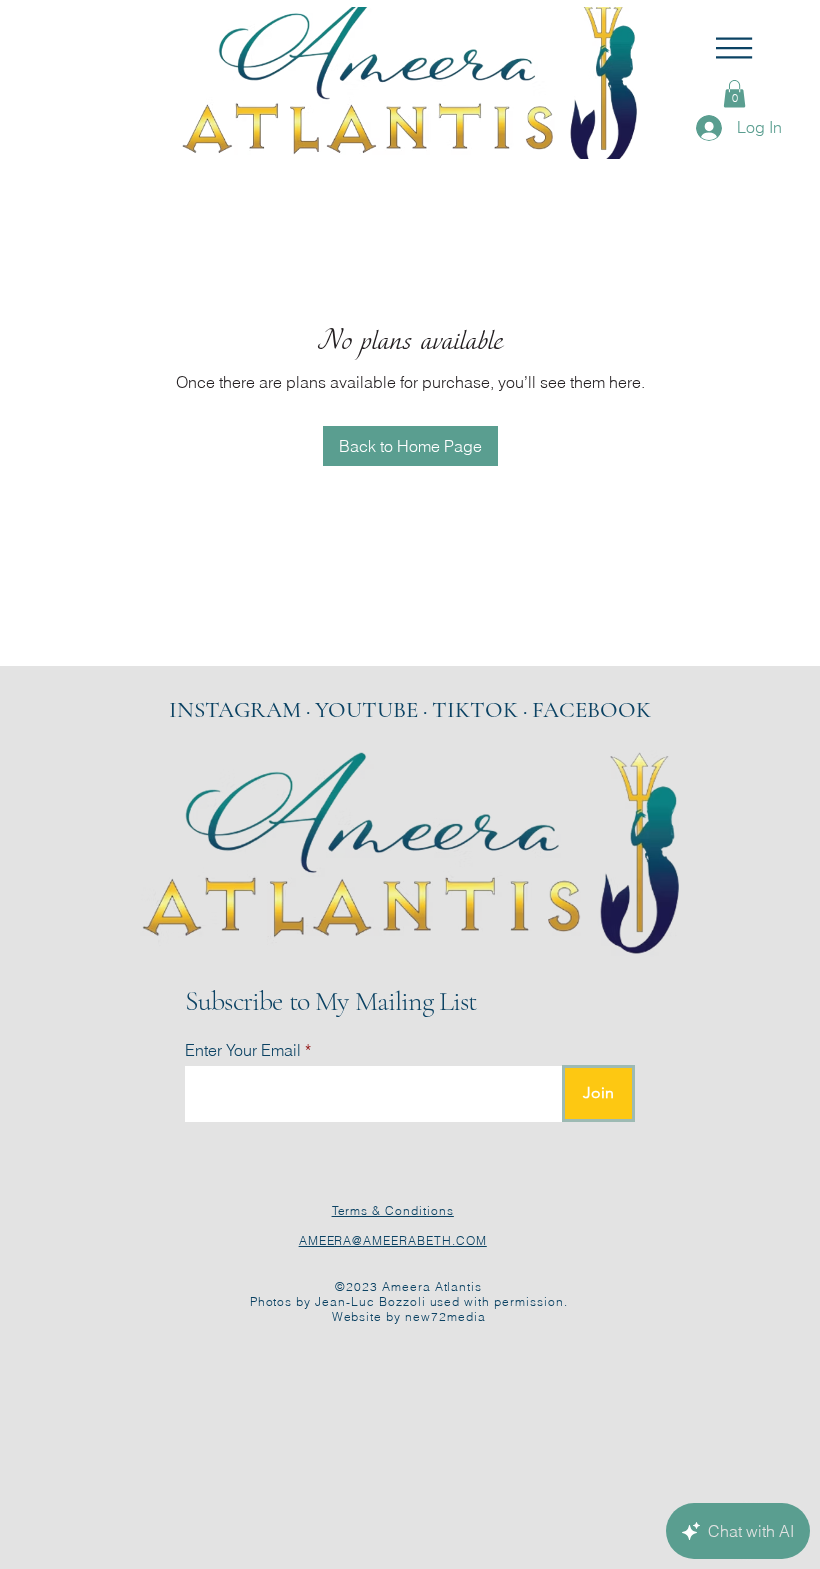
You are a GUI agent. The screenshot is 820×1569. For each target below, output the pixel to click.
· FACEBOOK (587, 710)
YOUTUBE (366, 710)
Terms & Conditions (393, 1210)
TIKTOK (477, 710)
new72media (445, 1316)
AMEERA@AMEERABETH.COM (393, 1240)
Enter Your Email (243, 1050)
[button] (734, 48)
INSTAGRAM (235, 710)
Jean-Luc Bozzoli (370, 1301)
